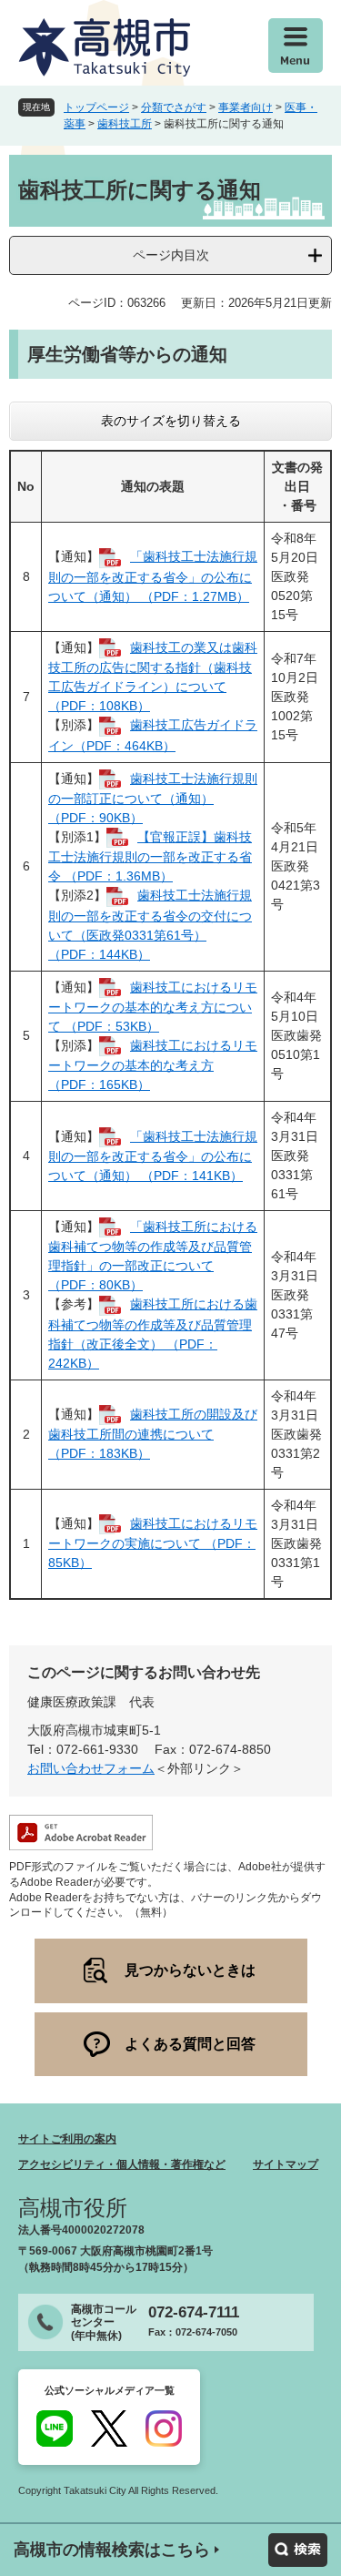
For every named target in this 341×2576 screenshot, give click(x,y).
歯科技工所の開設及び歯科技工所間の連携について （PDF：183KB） (153, 1434)
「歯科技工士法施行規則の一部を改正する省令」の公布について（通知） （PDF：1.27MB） (153, 576)
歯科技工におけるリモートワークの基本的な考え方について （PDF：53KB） (153, 1007)
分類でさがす (174, 107)
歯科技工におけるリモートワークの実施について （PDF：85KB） (153, 1543)
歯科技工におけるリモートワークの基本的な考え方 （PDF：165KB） (153, 1065)
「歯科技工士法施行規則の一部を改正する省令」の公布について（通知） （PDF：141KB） (153, 1156)
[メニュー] (296, 46)
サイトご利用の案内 (67, 2139)
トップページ (96, 107)
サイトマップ (286, 2164)
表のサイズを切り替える (171, 421)
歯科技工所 (125, 124)
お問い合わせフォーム (91, 1768)
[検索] (298, 2550)
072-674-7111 (194, 2312)
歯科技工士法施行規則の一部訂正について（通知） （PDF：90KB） (153, 798)
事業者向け (246, 107)
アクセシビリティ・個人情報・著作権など (122, 2164)
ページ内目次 (171, 255)
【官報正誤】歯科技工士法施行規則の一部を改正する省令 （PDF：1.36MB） (150, 856)
